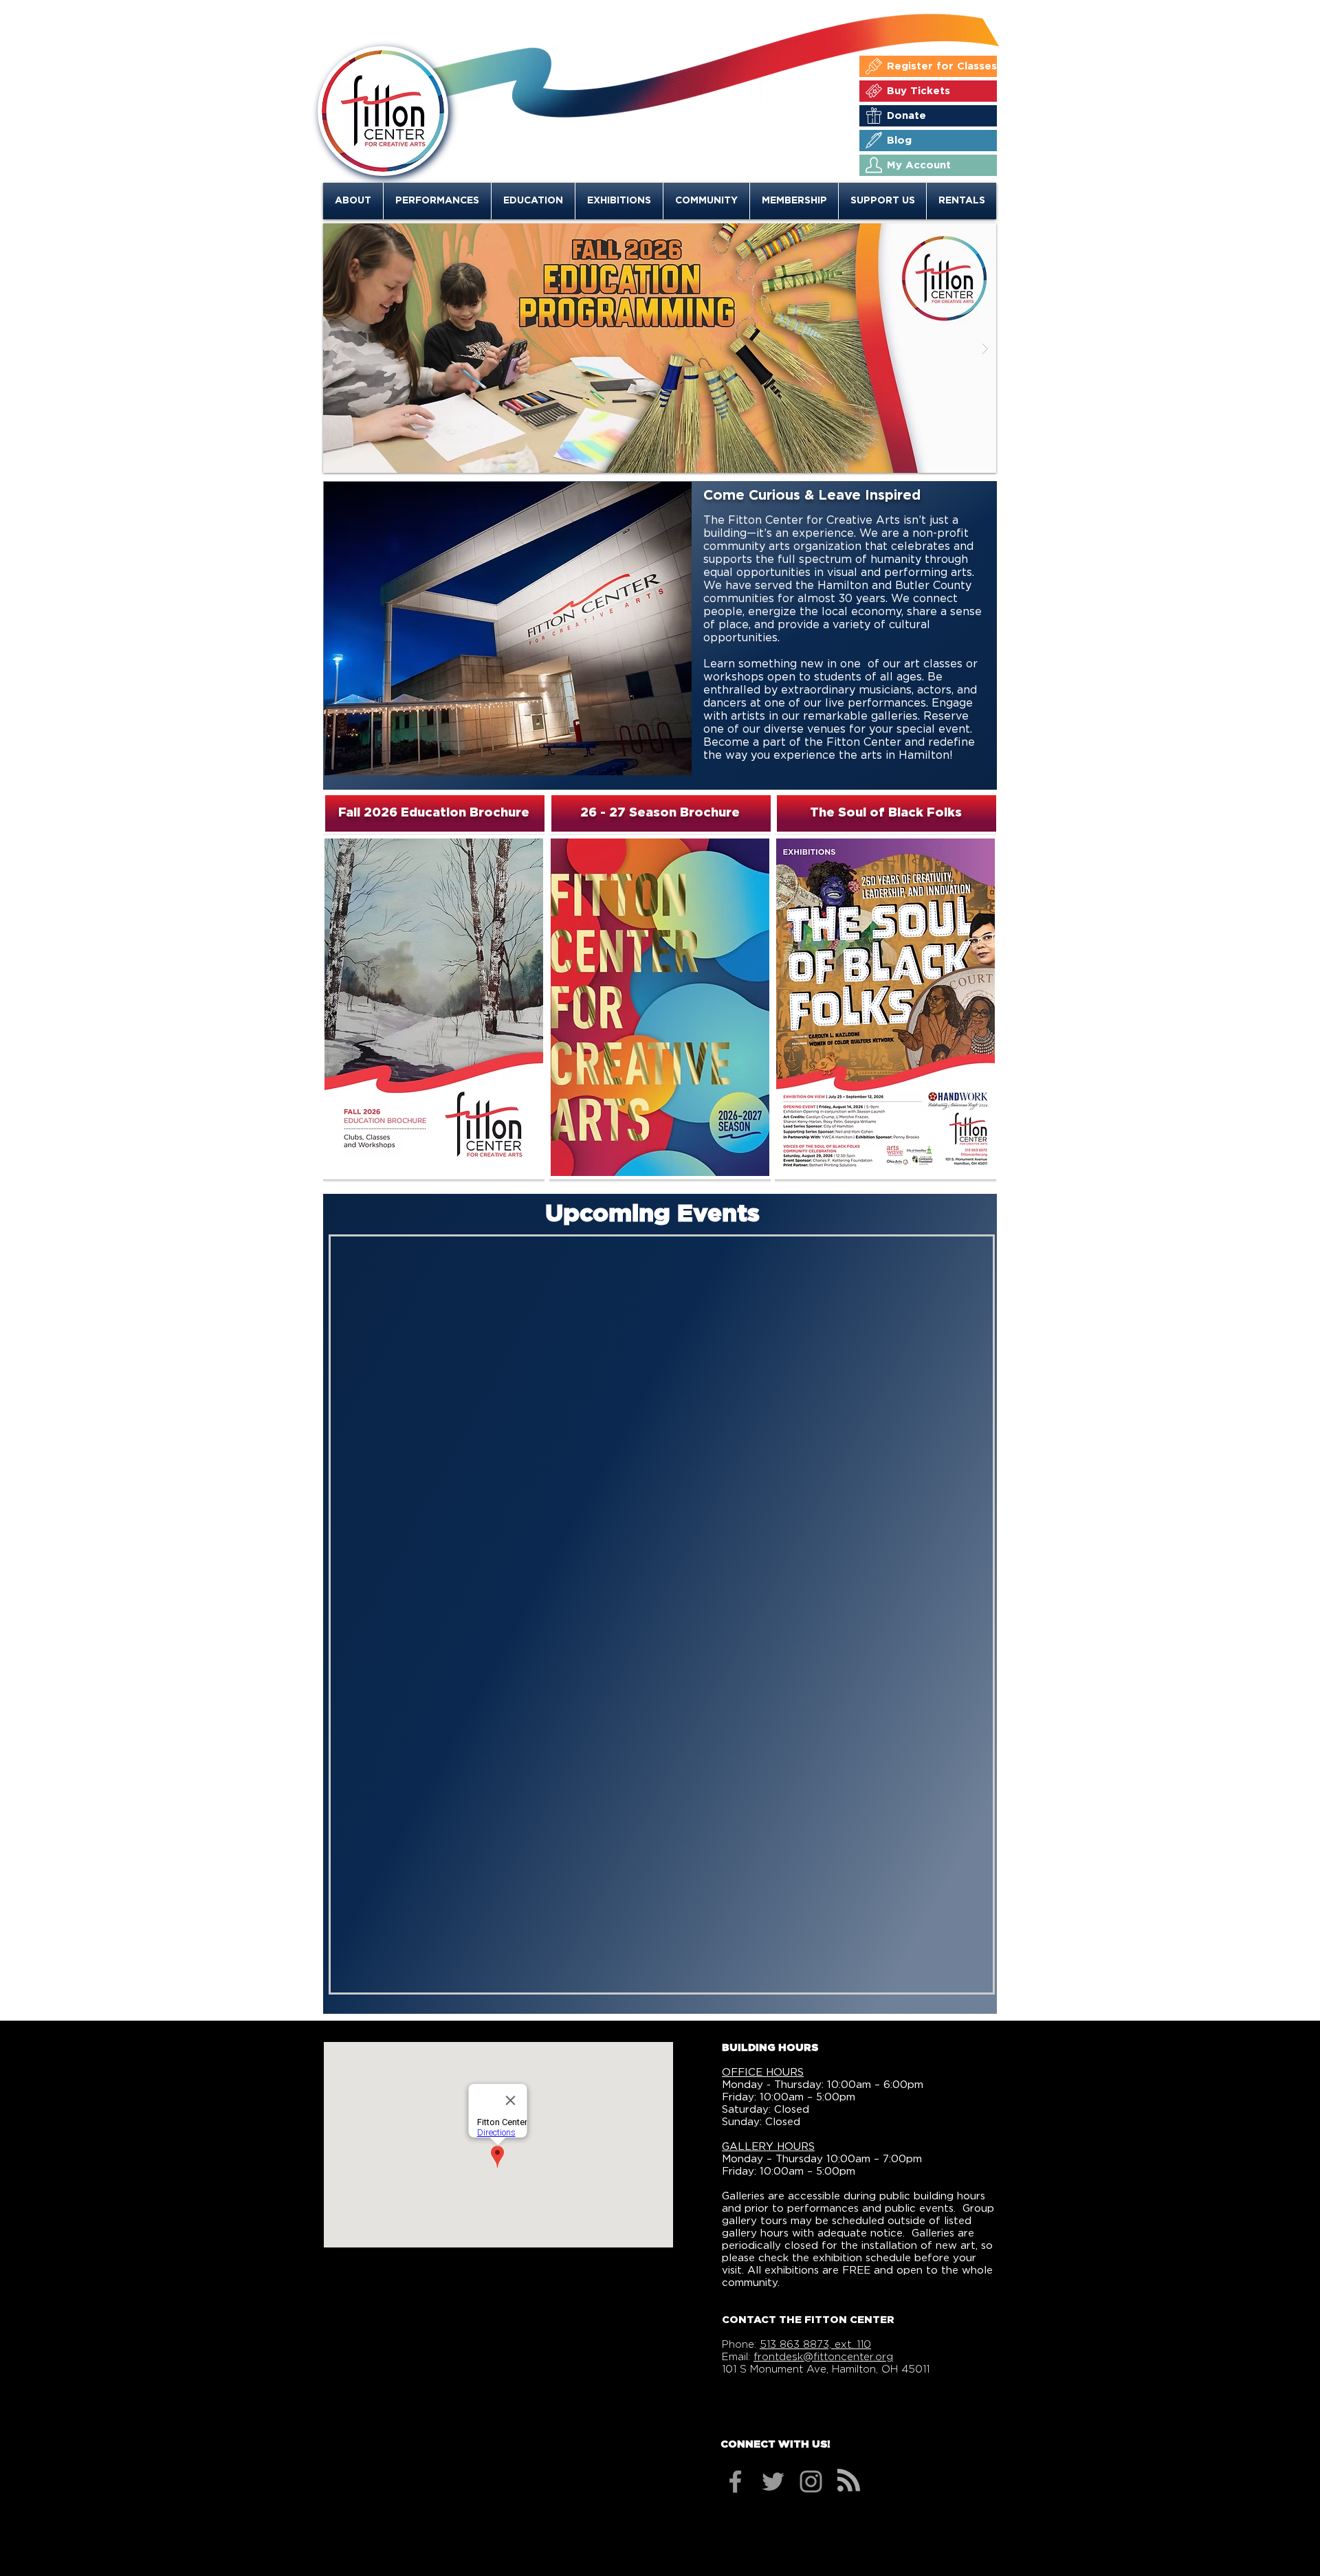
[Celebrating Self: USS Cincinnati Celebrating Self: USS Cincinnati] (660, 348)
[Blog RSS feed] (849, 2481)
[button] (353, 201)
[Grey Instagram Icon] (811, 2481)
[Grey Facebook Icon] (735, 2481)
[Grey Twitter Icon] (773, 2481)
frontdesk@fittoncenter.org (823, 2357)
